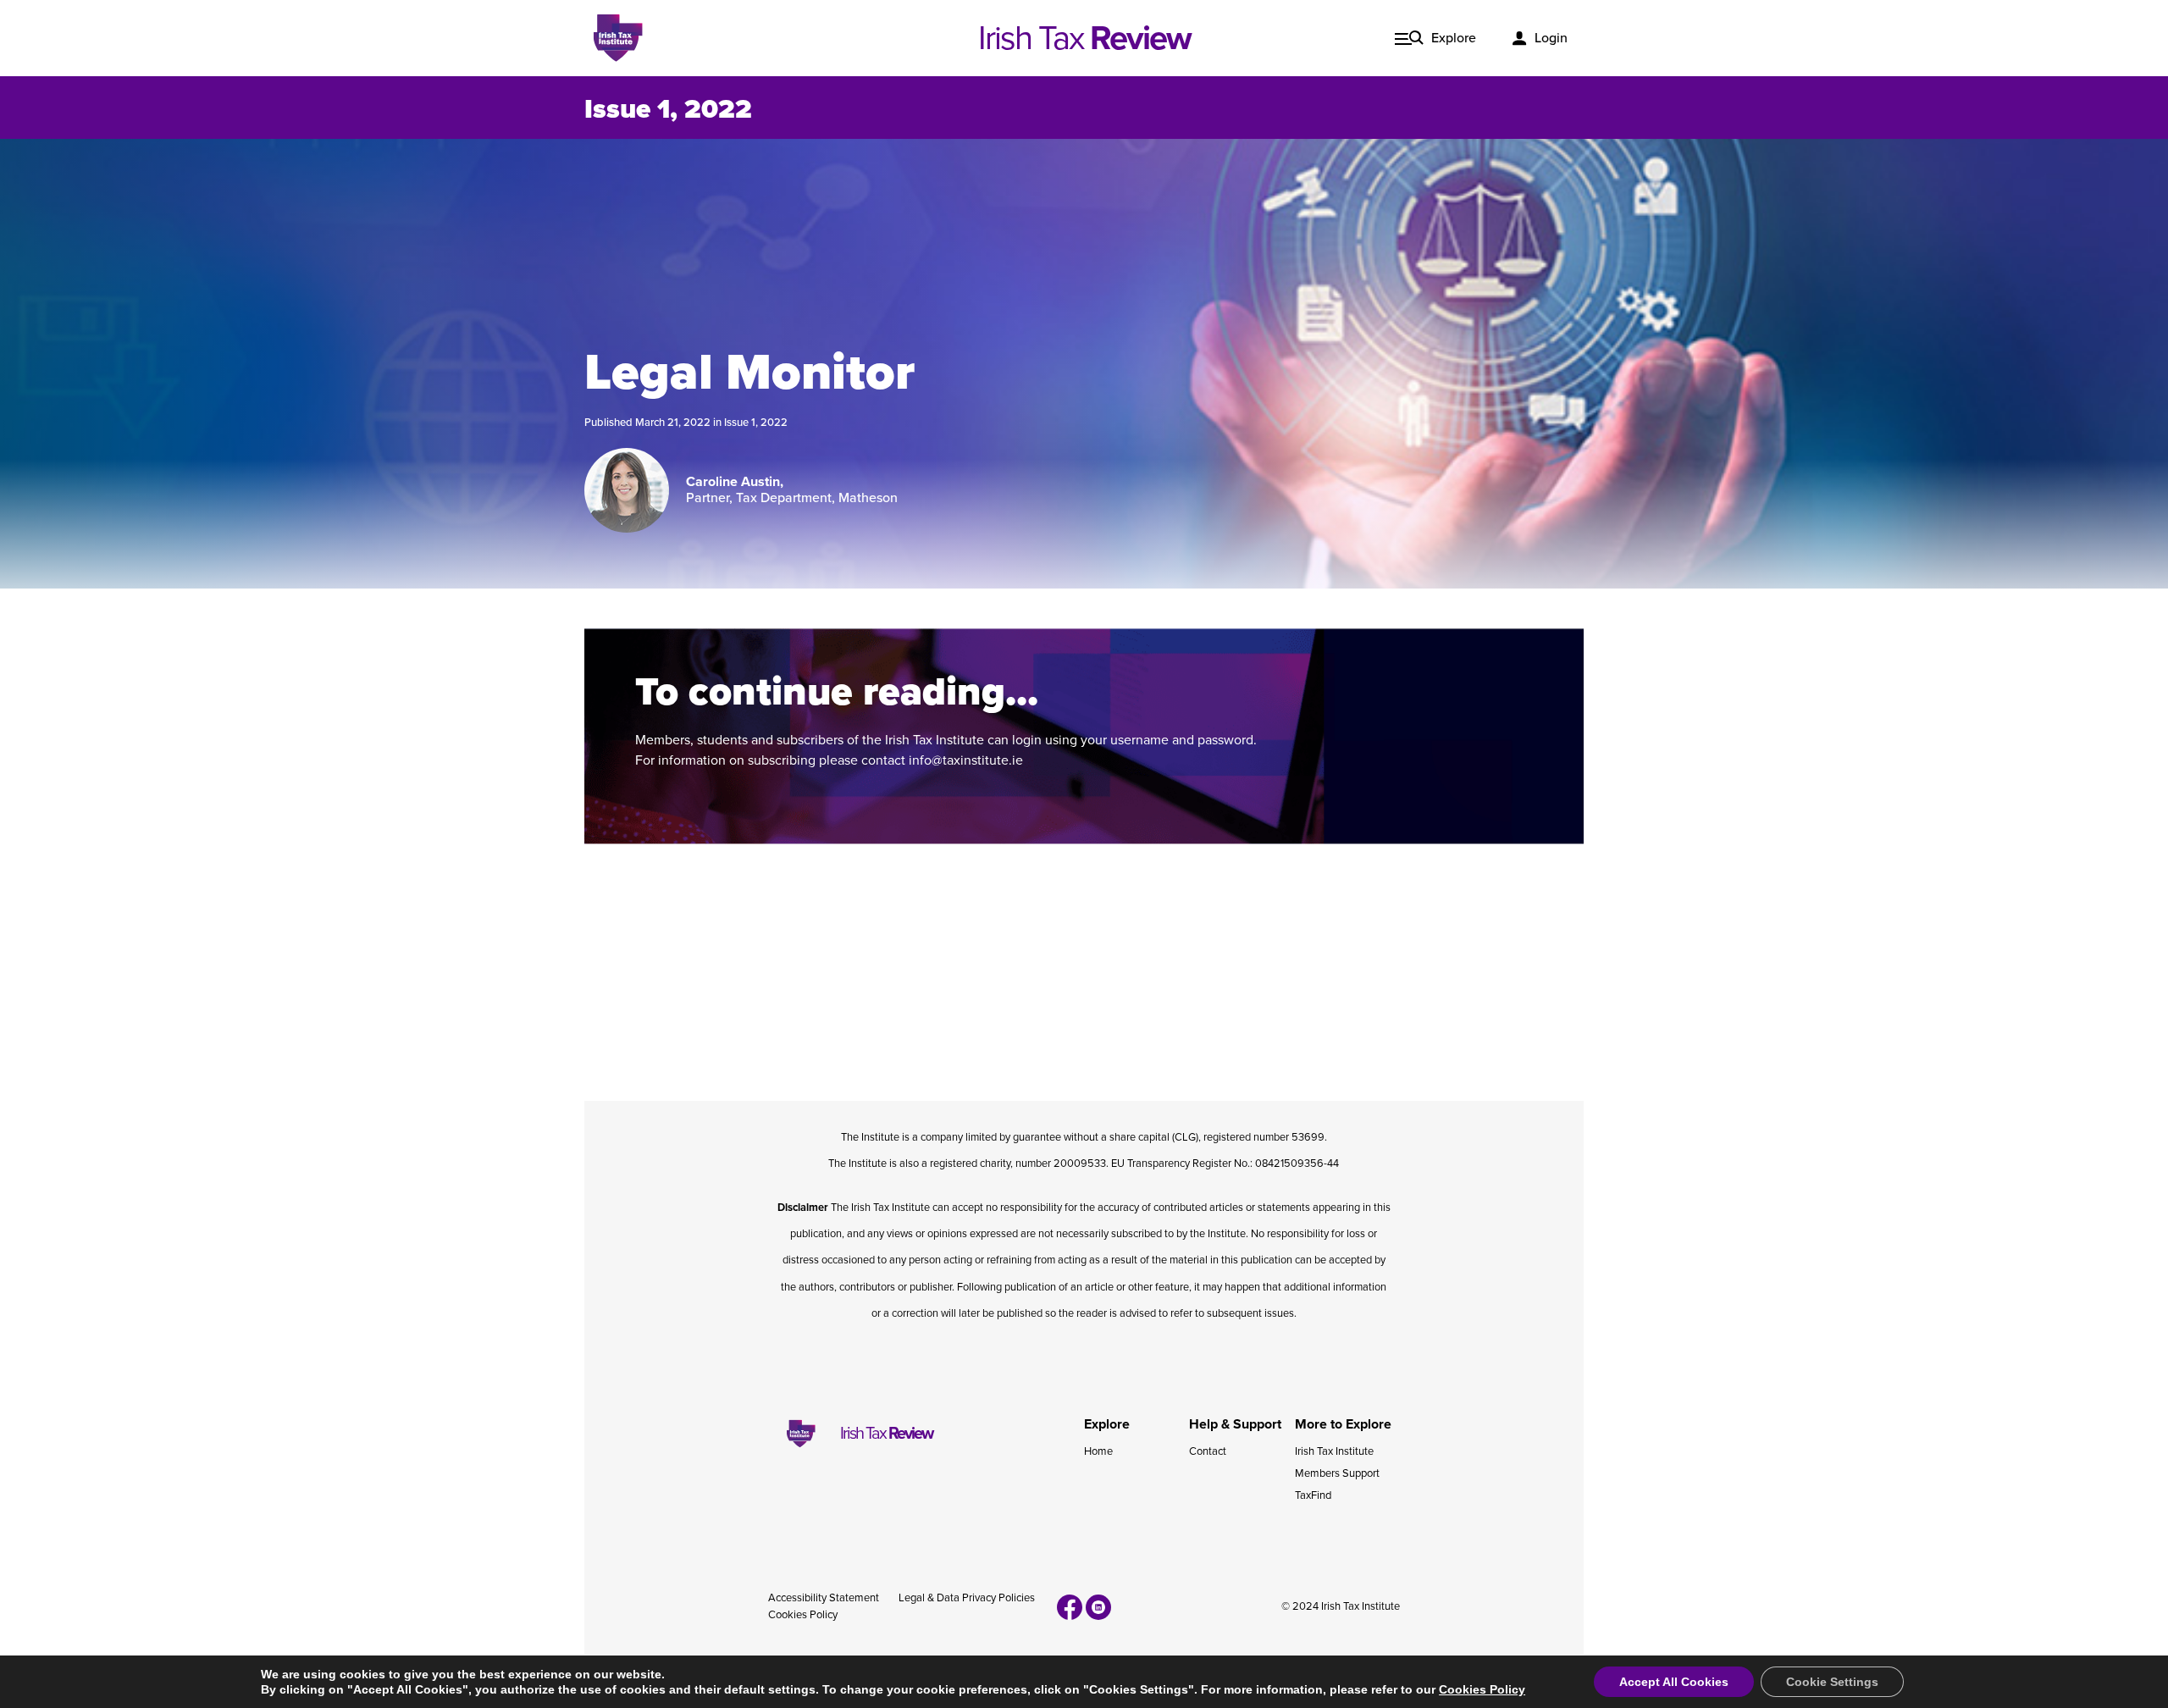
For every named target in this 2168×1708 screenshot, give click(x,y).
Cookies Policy (803, 1615)
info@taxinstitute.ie (966, 760)
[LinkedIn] (1098, 1607)
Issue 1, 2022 (756, 423)
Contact (1208, 1451)
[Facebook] (1070, 1607)
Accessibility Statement (824, 1598)
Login (1551, 38)
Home (1098, 1451)
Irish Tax (1084, 38)
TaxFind (1313, 1495)
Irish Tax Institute (1334, 1451)
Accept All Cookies (1674, 1682)
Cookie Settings (1832, 1682)
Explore (1454, 38)
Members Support (1337, 1473)
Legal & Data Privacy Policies (967, 1598)
